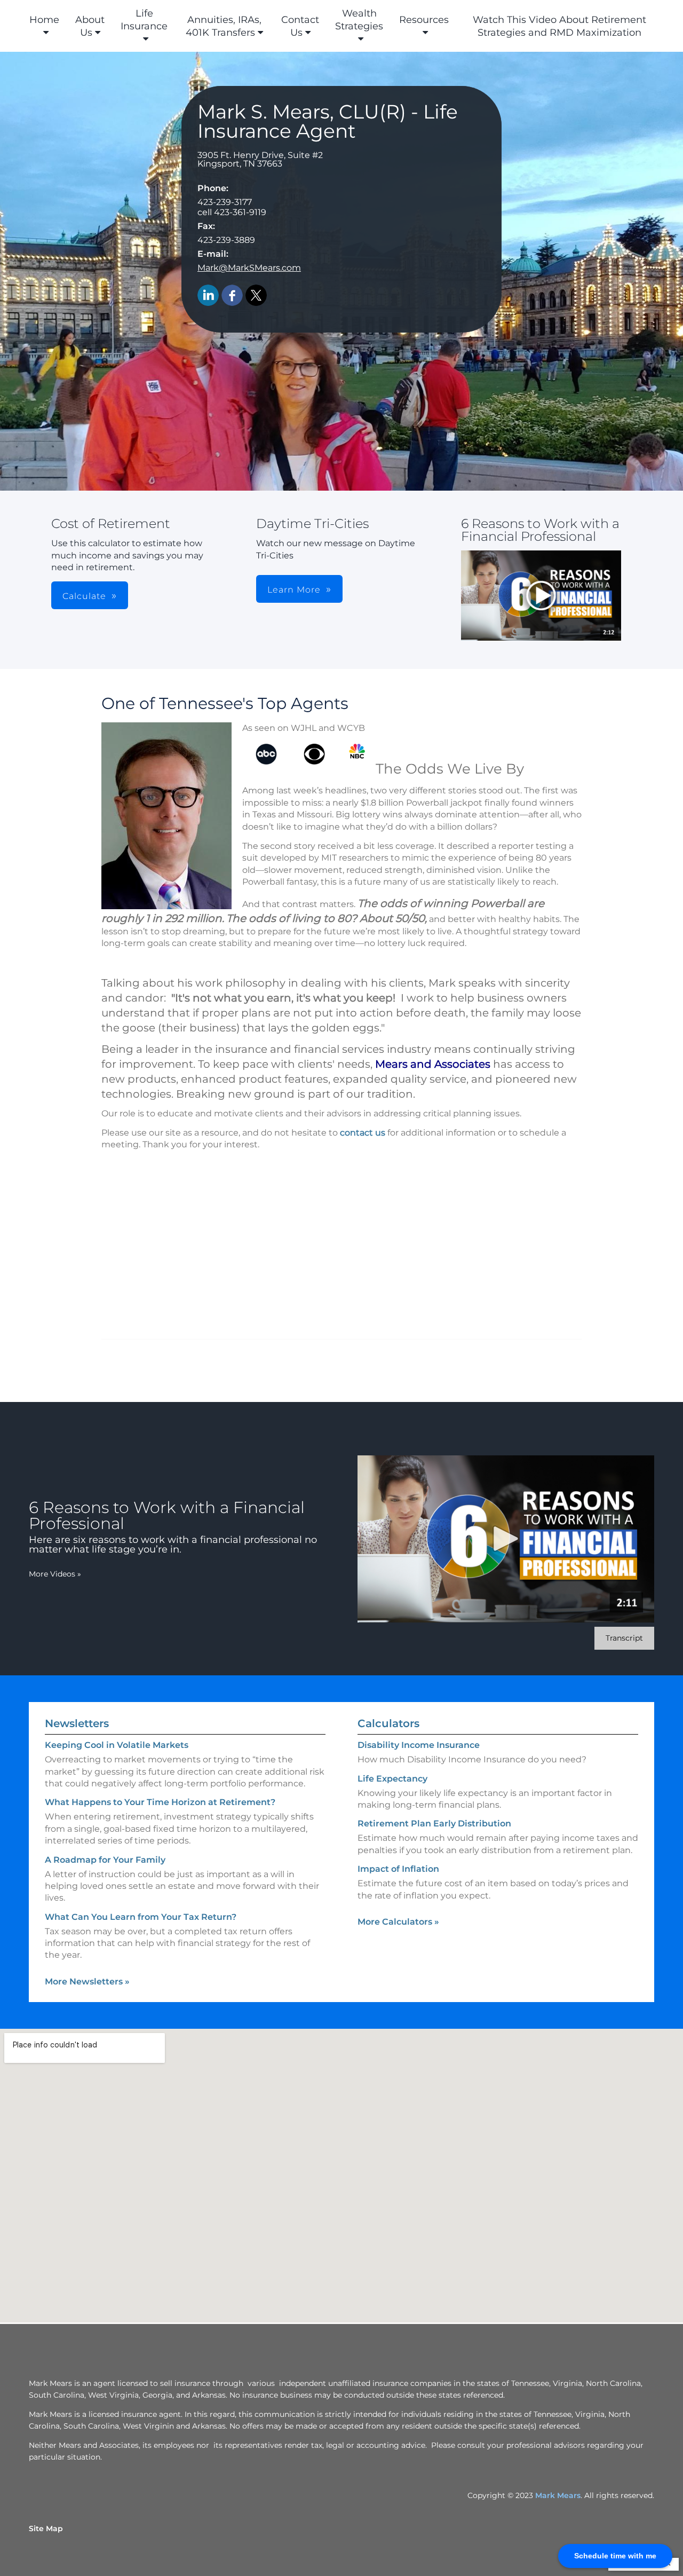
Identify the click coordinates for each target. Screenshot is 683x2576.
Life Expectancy (392, 1779)
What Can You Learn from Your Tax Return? (141, 1917)
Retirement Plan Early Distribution (434, 1823)
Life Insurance (144, 20)
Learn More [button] (294, 590)
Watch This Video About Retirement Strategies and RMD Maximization (559, 26)
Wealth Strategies (359, 20)
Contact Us (300, 26)
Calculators (388, 1723)
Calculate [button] (84, 596)
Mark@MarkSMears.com (249, 268)
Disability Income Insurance (419, 1745)
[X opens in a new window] (256, 296)
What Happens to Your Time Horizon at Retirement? (160, 1802)
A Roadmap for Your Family (105, 1860)
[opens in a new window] (541, 596)
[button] (541, 596)
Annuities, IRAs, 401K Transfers (224, 26)
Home (44, 20)
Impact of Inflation (398, 1869)
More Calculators (398, 1922)
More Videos (55, 1574)
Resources (424, 20)
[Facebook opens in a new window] (232, 296)
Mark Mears (558, 2495)
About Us (90, 26)
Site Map (46, 2528)
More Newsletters (87, 1982)
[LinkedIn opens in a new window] (208, 296)
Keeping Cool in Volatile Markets (117, 1745)
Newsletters (77, 1723)
